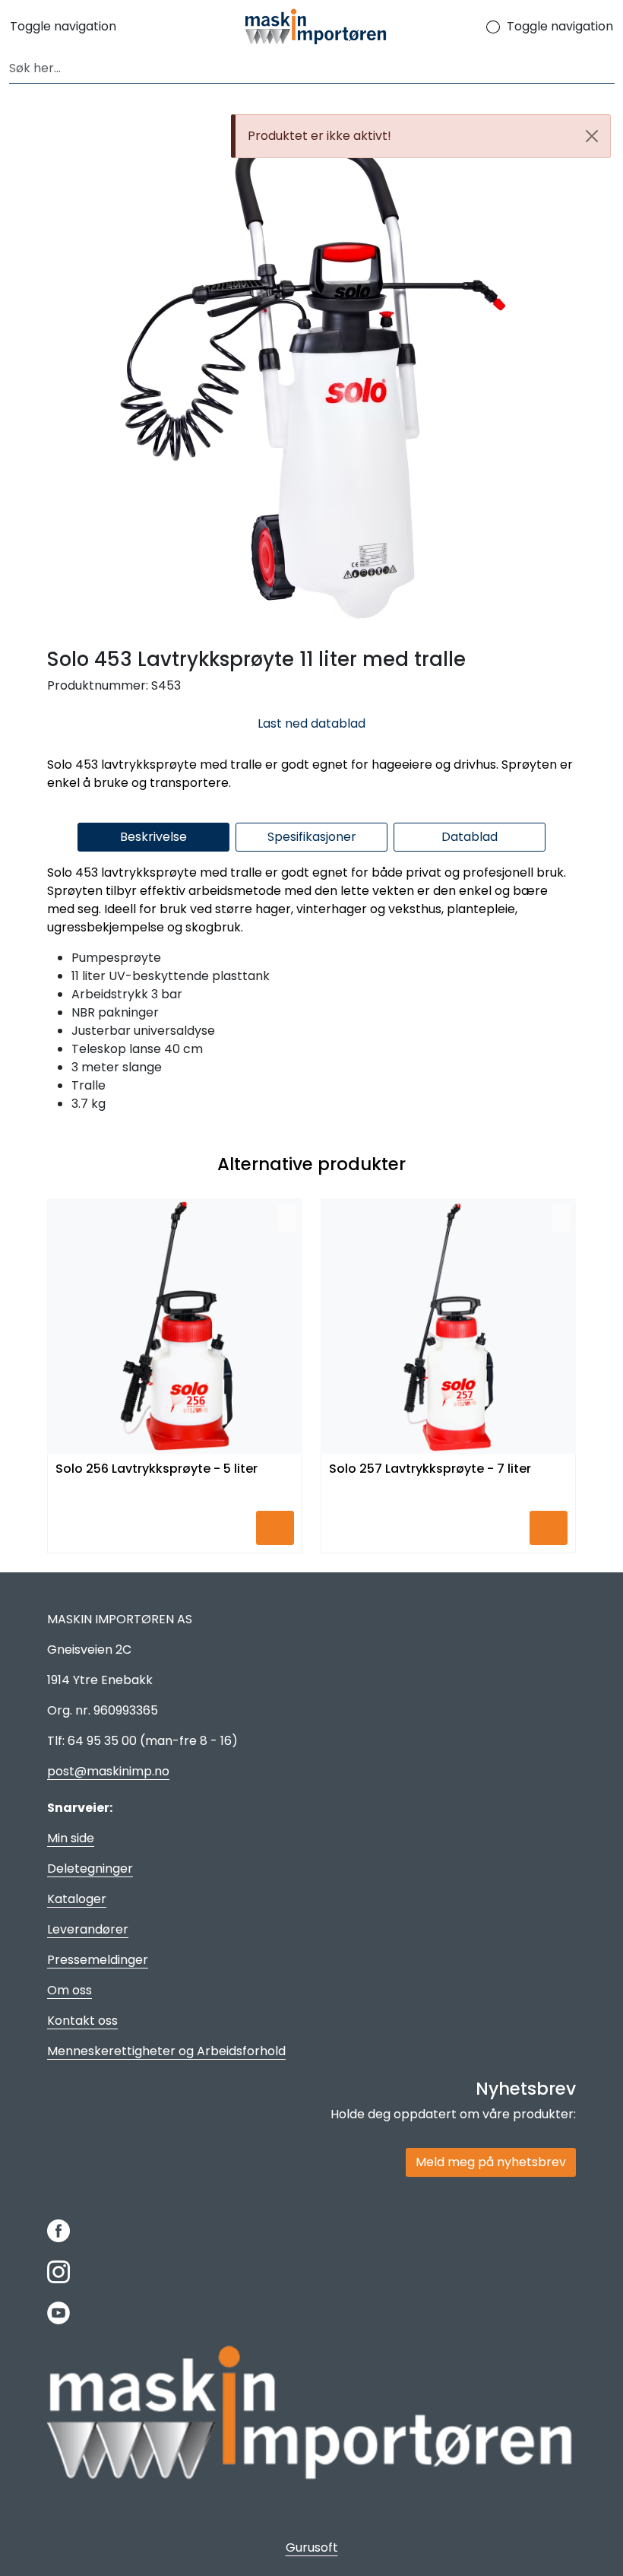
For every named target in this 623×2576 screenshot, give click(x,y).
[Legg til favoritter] (287, 1218)
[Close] (592, 136)
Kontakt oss (82, 2021)
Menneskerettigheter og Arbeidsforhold (166, 2051)
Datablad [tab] (470, 837)
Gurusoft (312, 2547)
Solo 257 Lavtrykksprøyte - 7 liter (430, 1469)
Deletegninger (90, 1869)
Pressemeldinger (98, 1960)
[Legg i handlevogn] (275, 1528)
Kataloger (77, 1899)
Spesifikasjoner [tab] (312, 837)
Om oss (70, 1990)
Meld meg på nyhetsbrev (491, 2162)
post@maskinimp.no (108, 1771)
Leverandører (88, 1929)
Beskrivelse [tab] (153, 837)
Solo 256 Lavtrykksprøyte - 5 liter (157, 1469)
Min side (71, 1838)
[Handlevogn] (482, 27)
